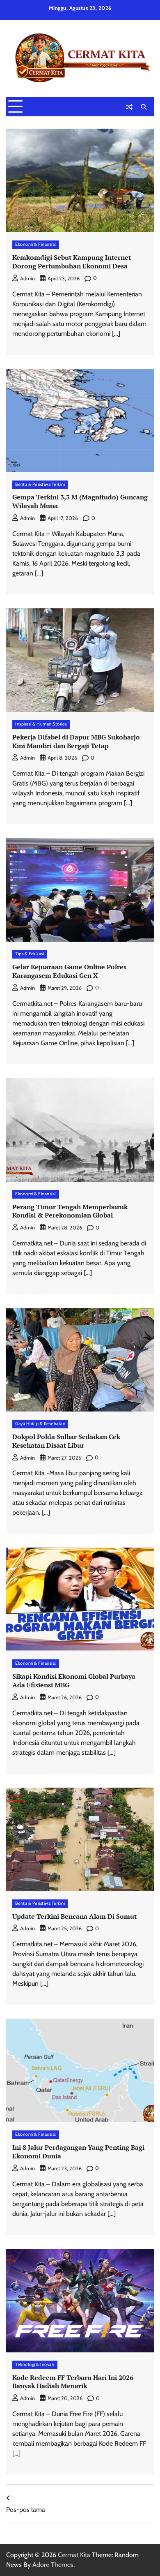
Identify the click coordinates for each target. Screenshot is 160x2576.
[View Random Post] (129, 107)
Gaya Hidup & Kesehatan (40, 1424)
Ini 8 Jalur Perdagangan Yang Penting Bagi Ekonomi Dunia (78, 2152)
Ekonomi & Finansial (36, 244)
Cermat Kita (74, 2555)
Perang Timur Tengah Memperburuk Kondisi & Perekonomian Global (70, 1211)
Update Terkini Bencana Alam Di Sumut (74, 1916)
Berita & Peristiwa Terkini (40, 484)
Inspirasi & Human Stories (41, 724)
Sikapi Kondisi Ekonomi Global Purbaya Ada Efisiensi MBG (74, 1681)
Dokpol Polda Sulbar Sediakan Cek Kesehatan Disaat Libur (66, 1441)
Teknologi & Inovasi (35, 2365)
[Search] (144, 107)
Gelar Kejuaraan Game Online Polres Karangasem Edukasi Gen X (69, 971)
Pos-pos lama (26, 2510)
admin (27, 278)
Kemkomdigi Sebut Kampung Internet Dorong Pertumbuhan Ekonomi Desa (72, 262)
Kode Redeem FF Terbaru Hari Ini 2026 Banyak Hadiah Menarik (73, 2382)
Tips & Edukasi (30, 954)
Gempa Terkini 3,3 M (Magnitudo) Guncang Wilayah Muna (80, 501)
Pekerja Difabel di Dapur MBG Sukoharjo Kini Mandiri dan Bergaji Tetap (76, 741)
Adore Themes (53, 2565)
